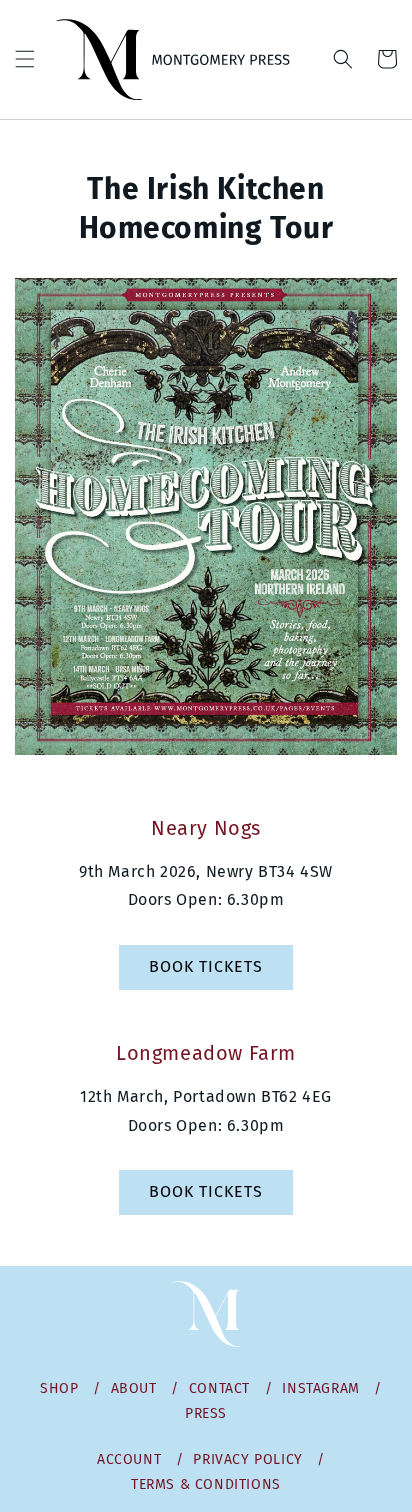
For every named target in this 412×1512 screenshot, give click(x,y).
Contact (219, 1388)
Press (206, 1413)
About (134, 1388)
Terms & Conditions (206, 1484)
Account (129, 1459)
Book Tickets (206, 966)
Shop (59, 1388)
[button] (25, 59)
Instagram (320, 1388)
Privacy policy (247, 1459)
